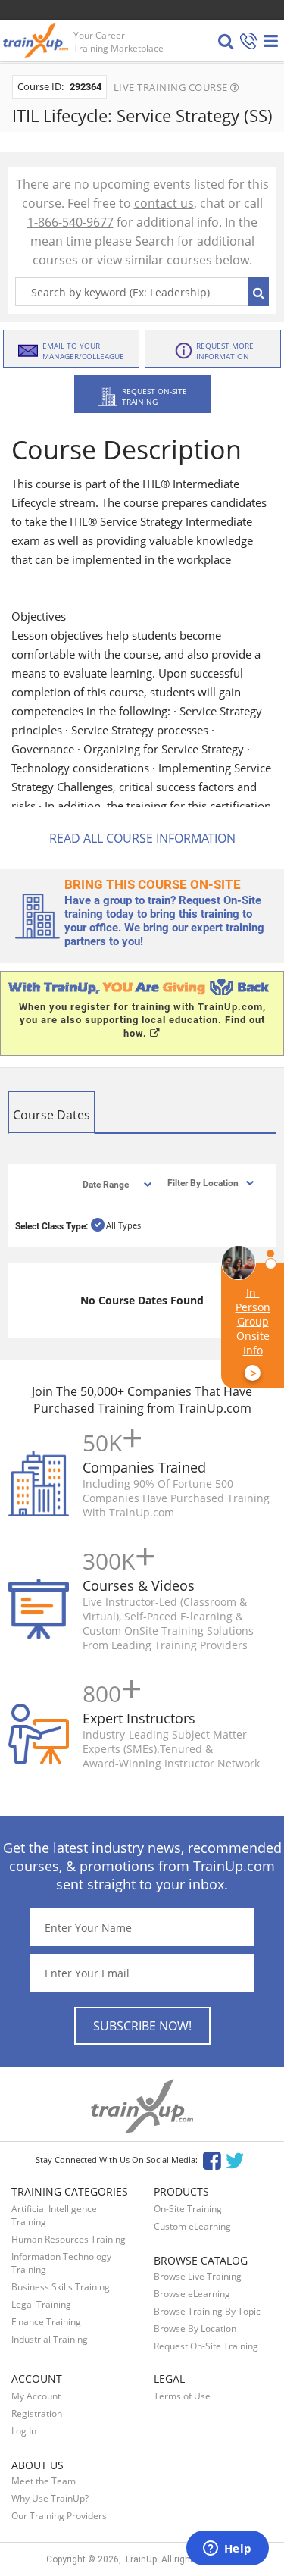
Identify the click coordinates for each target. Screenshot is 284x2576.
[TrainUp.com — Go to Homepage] (37, 40)
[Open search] (226, 41)
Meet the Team (44, 2481)
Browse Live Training (198, 2276)
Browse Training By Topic (207, 2311)
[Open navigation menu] (271, 41)
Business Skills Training (61, 2287)
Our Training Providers (59, 2516)
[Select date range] (104, 1183)
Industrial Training (50, 2339)
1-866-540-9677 (70, 222)
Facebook (212, 2160)
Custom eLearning (192, 2226)
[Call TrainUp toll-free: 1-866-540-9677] (248, 42)
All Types (123, 1225)
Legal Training (41, 2304)
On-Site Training (188, 2209)
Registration (37, 2413)
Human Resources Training (69, 2239)
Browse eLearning (192, 2294)
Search (259, 292)
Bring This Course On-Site (153, 884)
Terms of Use (182, 2396)
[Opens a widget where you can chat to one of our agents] (227, 2549)
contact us (164, 203)
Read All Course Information (142, 838)
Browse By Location (195, 2329)
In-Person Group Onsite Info (253, 1333)
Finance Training (46, 2322)
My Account (36, 2396)
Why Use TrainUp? (50, 2498)
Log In (24, 2431)
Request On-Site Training (206, 2346)
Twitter (237, 2160)
